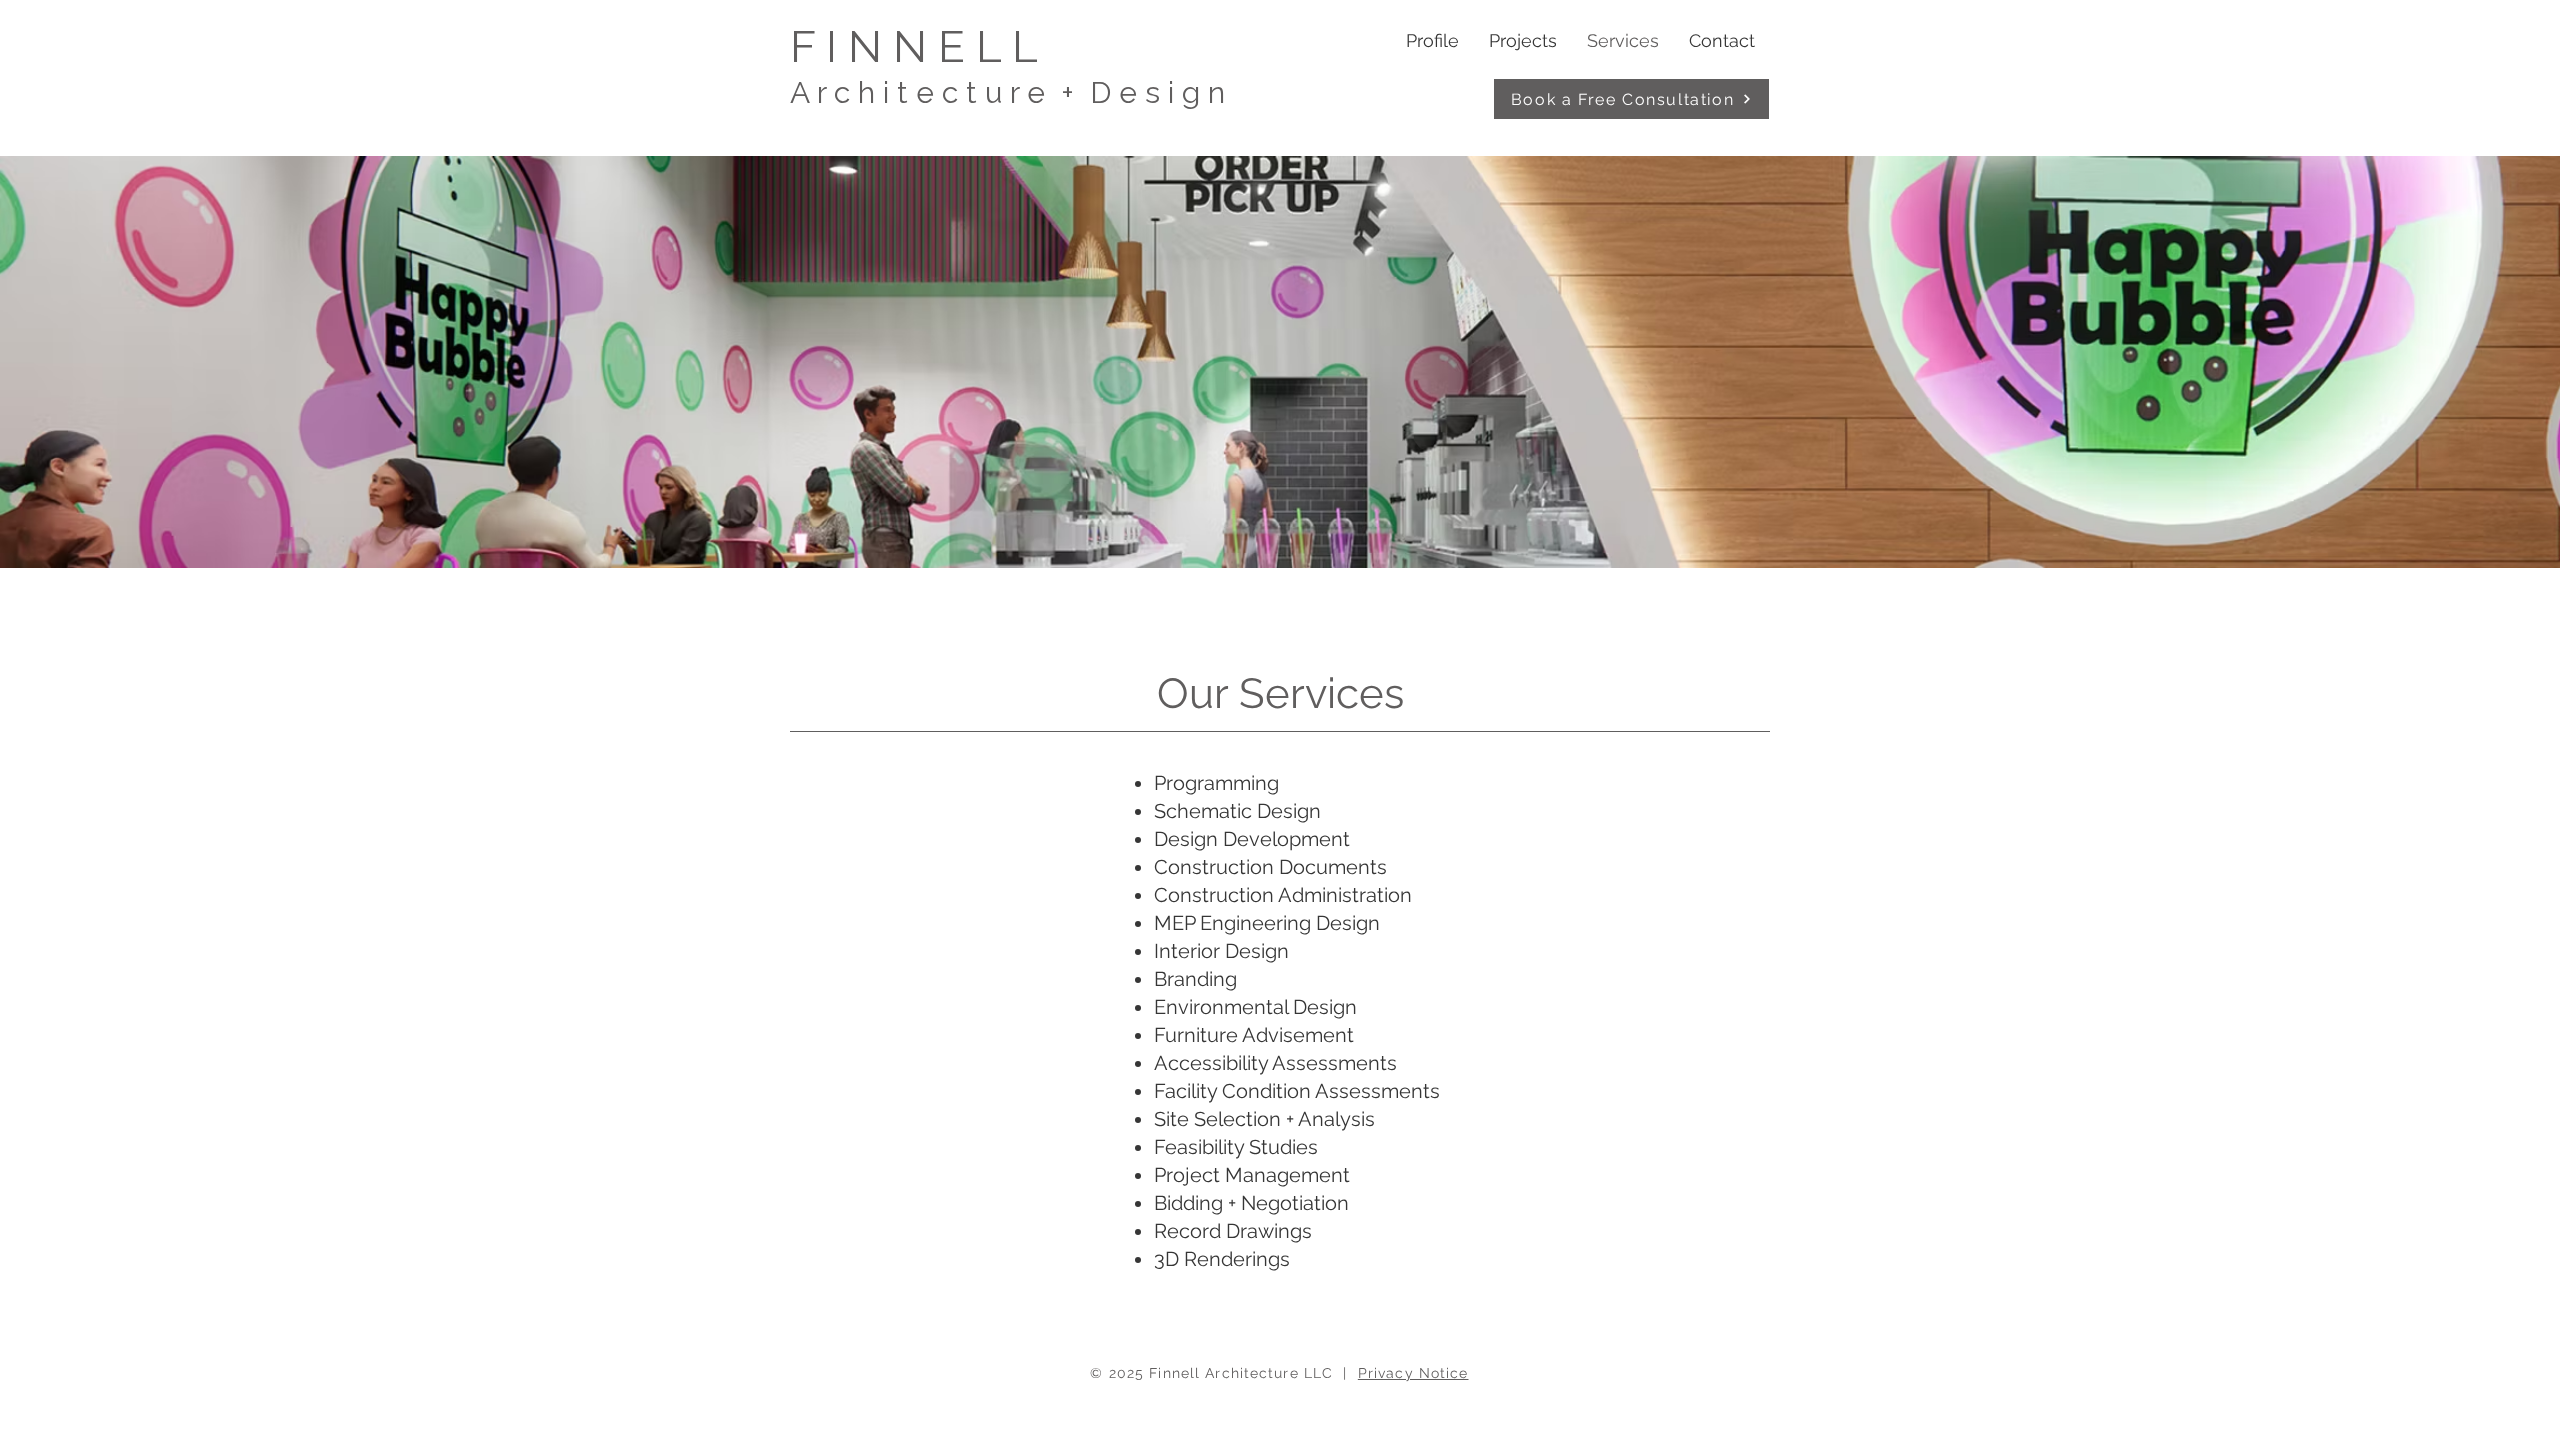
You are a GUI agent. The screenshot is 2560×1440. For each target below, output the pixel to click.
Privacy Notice (1413, 1373)
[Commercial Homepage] (995, 64)
